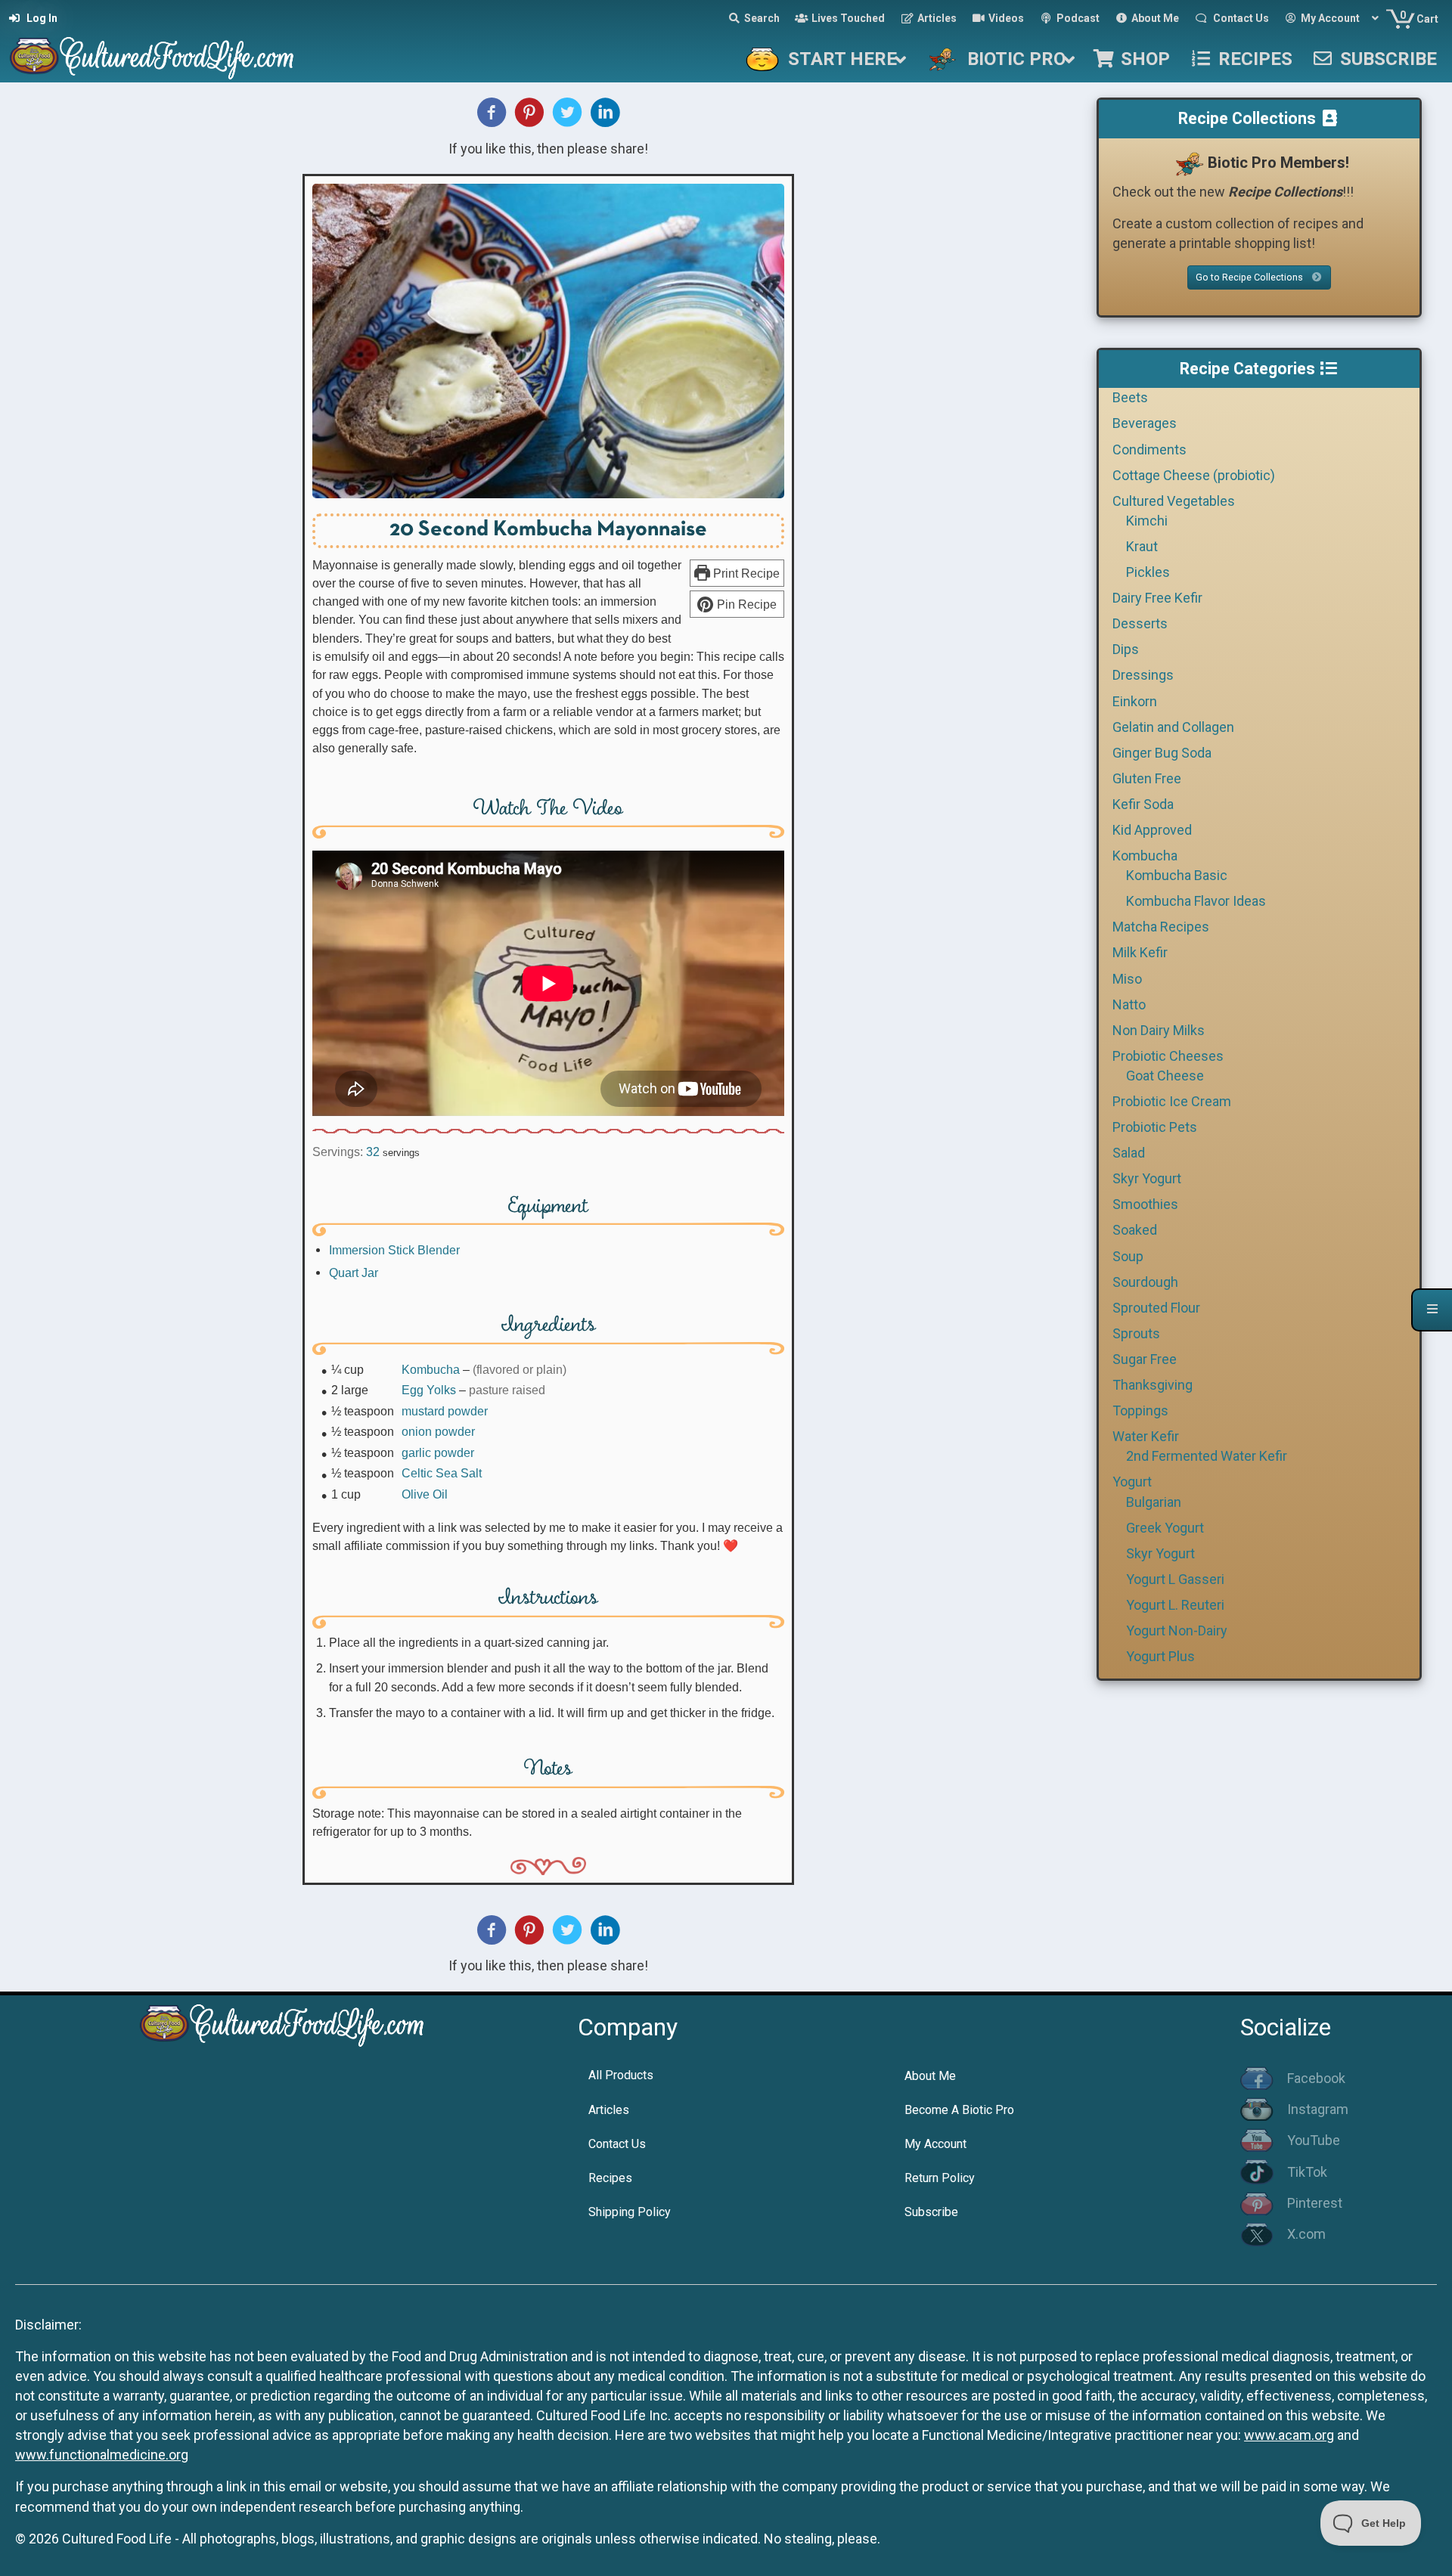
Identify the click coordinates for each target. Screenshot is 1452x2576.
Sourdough (1145, 1282)
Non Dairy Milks (1159, 1030)
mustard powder (445, 1411)
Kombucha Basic (1177, 875)
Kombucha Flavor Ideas (1196, 901)
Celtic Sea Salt (442, 1473)
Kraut (1142, 546)
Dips (1126, 649)
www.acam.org (1289, 2435)
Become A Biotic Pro (959, 2110)
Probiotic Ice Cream (1172, 1101)
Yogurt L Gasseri (1175, 1579)
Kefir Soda (1143, 804)
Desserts (1140, 623)
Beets (1130, 397)
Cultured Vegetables (1174, 501)
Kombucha (431, 1369)
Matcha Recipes (1161, 927)
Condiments (1149, 449)
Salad (1129, 1153)
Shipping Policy (630, 2212)
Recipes (610, 2178)
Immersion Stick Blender (394, 1250)
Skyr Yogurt (1147, 1178)
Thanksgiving (1153, 1385)
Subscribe (931, 2212)
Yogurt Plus (1160, 1656)
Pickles (1148, 572)
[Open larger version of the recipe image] (548, 341)
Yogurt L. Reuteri (1175, 1605)
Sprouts (1136, 1333)
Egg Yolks (429, 1390)
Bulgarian (1154, 1502)
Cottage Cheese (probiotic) (1194, 475)
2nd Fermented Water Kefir (1207, 1456)
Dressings (1143, 675)
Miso (1127, 979)
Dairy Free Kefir (1157, 598)
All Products (621, 2075)
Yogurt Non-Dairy (1177, 1631)
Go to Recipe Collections (1250, 277)
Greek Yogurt (1165, 1528)
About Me (930, 2076)
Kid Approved (1152, 830)
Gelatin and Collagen (1173, 727)
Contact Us (617, 2144)
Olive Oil (425, 1494)
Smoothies (1145, 1204)
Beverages (1145, 423)
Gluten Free (1147, 778)
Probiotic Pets (1155, 1127)
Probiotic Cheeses (1168, 1056)
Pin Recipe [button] (745, 604)
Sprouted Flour (1156, 1308)
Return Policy (940, 2178)
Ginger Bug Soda (1162, 753)
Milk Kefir (1140, 952)
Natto (1129, 1004)
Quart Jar (354, 1273)
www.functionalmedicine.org (102, 2455)
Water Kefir (1146, 1436)
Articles (609, 2110)
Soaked (1135, 1230)
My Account (935, 2144)
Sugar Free (1145, 1359)
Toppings (1140, 1410)
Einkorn (1135, 701)
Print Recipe (745, 573)
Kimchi (1147, 521)
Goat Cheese (1165, 1076)
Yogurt (1132, 1482)
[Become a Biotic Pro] (1189, 163)
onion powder (438, 1431)
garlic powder (438, 1452)
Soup (1128, 1256)
